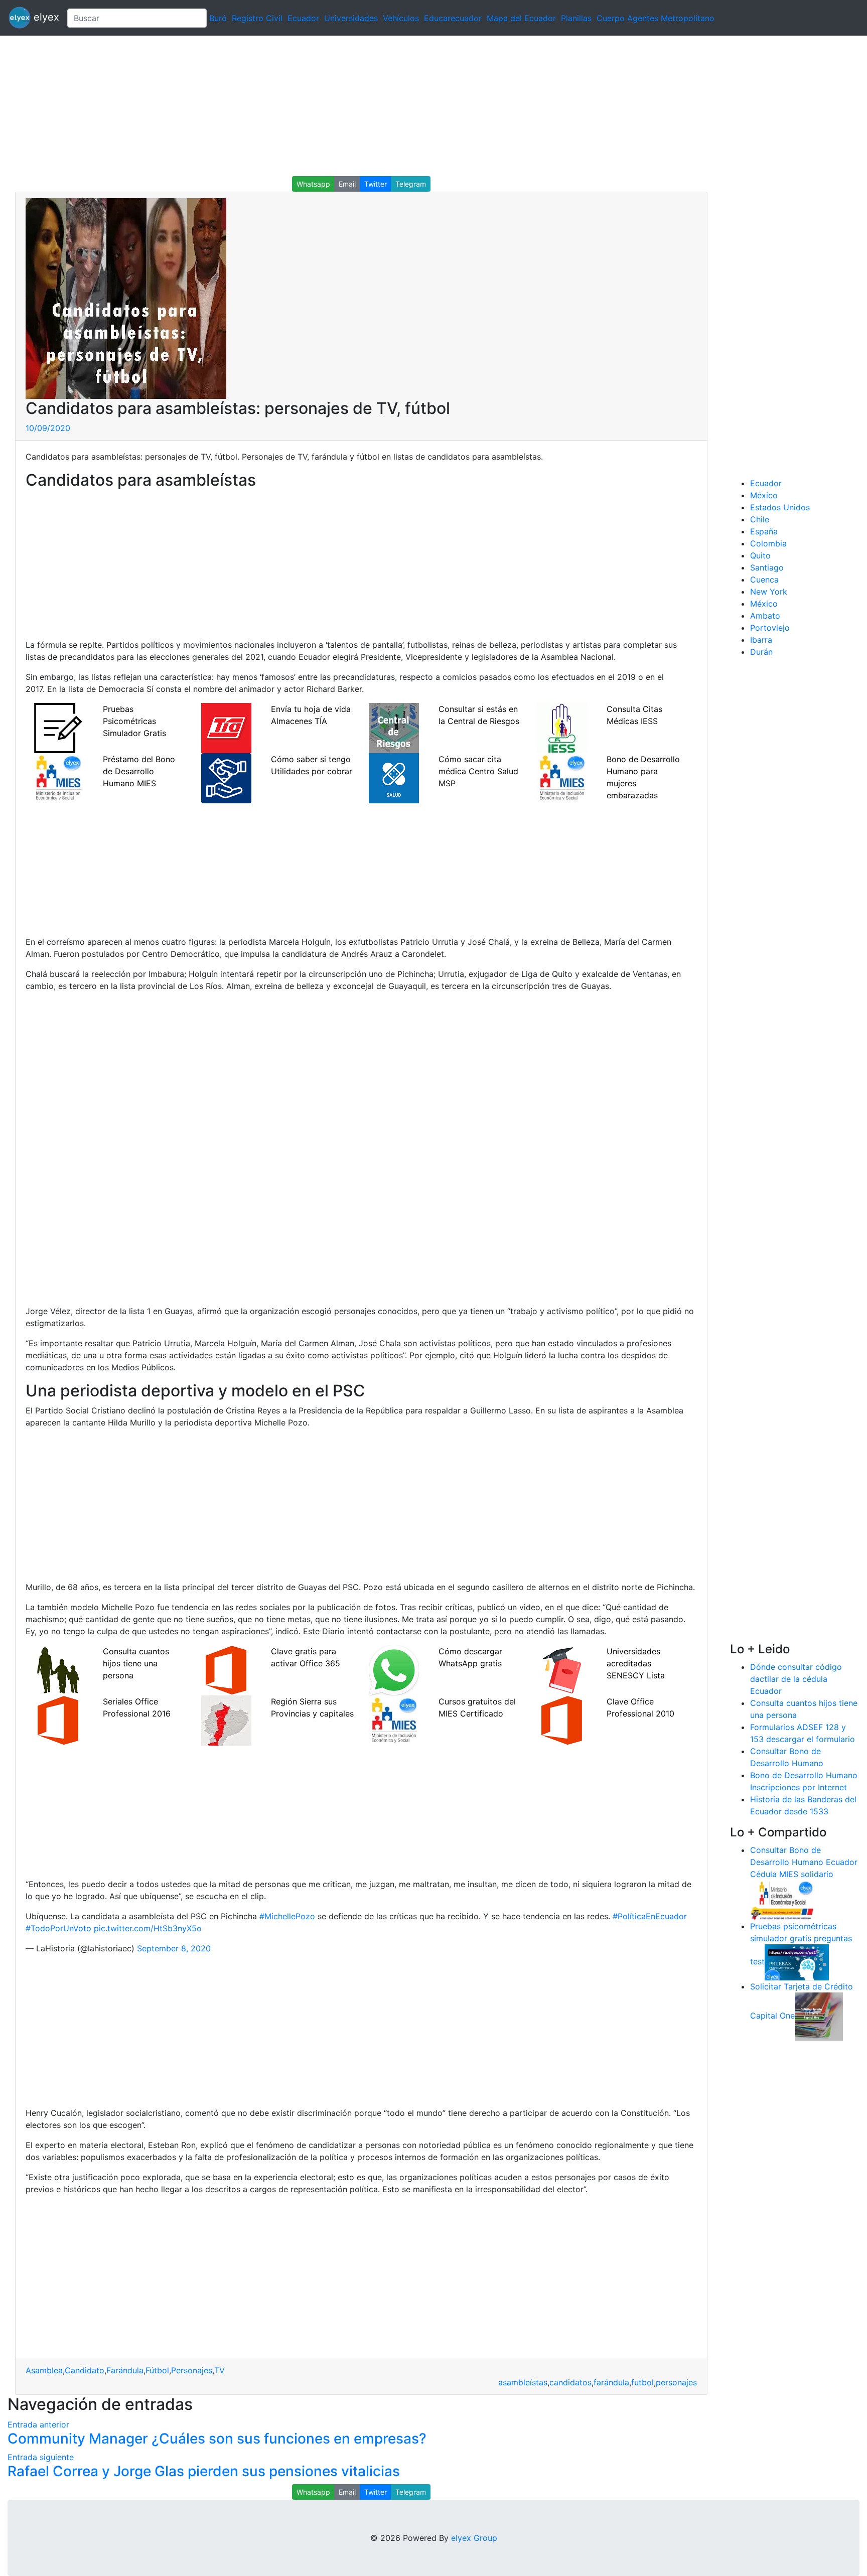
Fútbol (157, 2370)
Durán (761, 652)
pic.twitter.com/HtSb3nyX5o (148, 1928)
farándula (611, 2382)
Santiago (767, 567)
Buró (218, 18)
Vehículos (401, 18)
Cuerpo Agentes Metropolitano (656, 18)
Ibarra (761, 640)
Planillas (576, 18)
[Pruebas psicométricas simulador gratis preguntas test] (797, 1961)
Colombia (768, 543)
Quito (760, 555)
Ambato (765, 616)
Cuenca (764, 580)
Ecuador (303, 18)
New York (769, 592)
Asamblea (44, 2370)
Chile (760, 519)
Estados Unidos (780, 507)
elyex (45, 17)
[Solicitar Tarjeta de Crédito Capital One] (819, 2016)
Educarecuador (453, 18)
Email (347, 184)
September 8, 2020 (174, 1948)
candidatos (570, 2382)
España (764, 531)
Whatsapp (313, 184)
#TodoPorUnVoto (58, 1928)
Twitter (376, 184)
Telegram (411, 184)
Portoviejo (770, 628)
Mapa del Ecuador (521, 18)
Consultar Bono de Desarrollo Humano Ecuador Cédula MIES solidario (804, 1862)
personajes (676, 2382)
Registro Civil (257, 18)
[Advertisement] (301, 106)
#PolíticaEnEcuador (650, 1916)
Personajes (192, 2370)
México (764, 495)
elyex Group (474, 2538)
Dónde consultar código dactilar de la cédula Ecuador (796, 1679)
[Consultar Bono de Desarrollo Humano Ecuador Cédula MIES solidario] (782, 1899)
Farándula (125, 2370)
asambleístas (523, 2382)
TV (220, 2370)
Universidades (351, 18)
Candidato (85, 2370)
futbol (642, 2382)
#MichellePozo (287, 1916)
